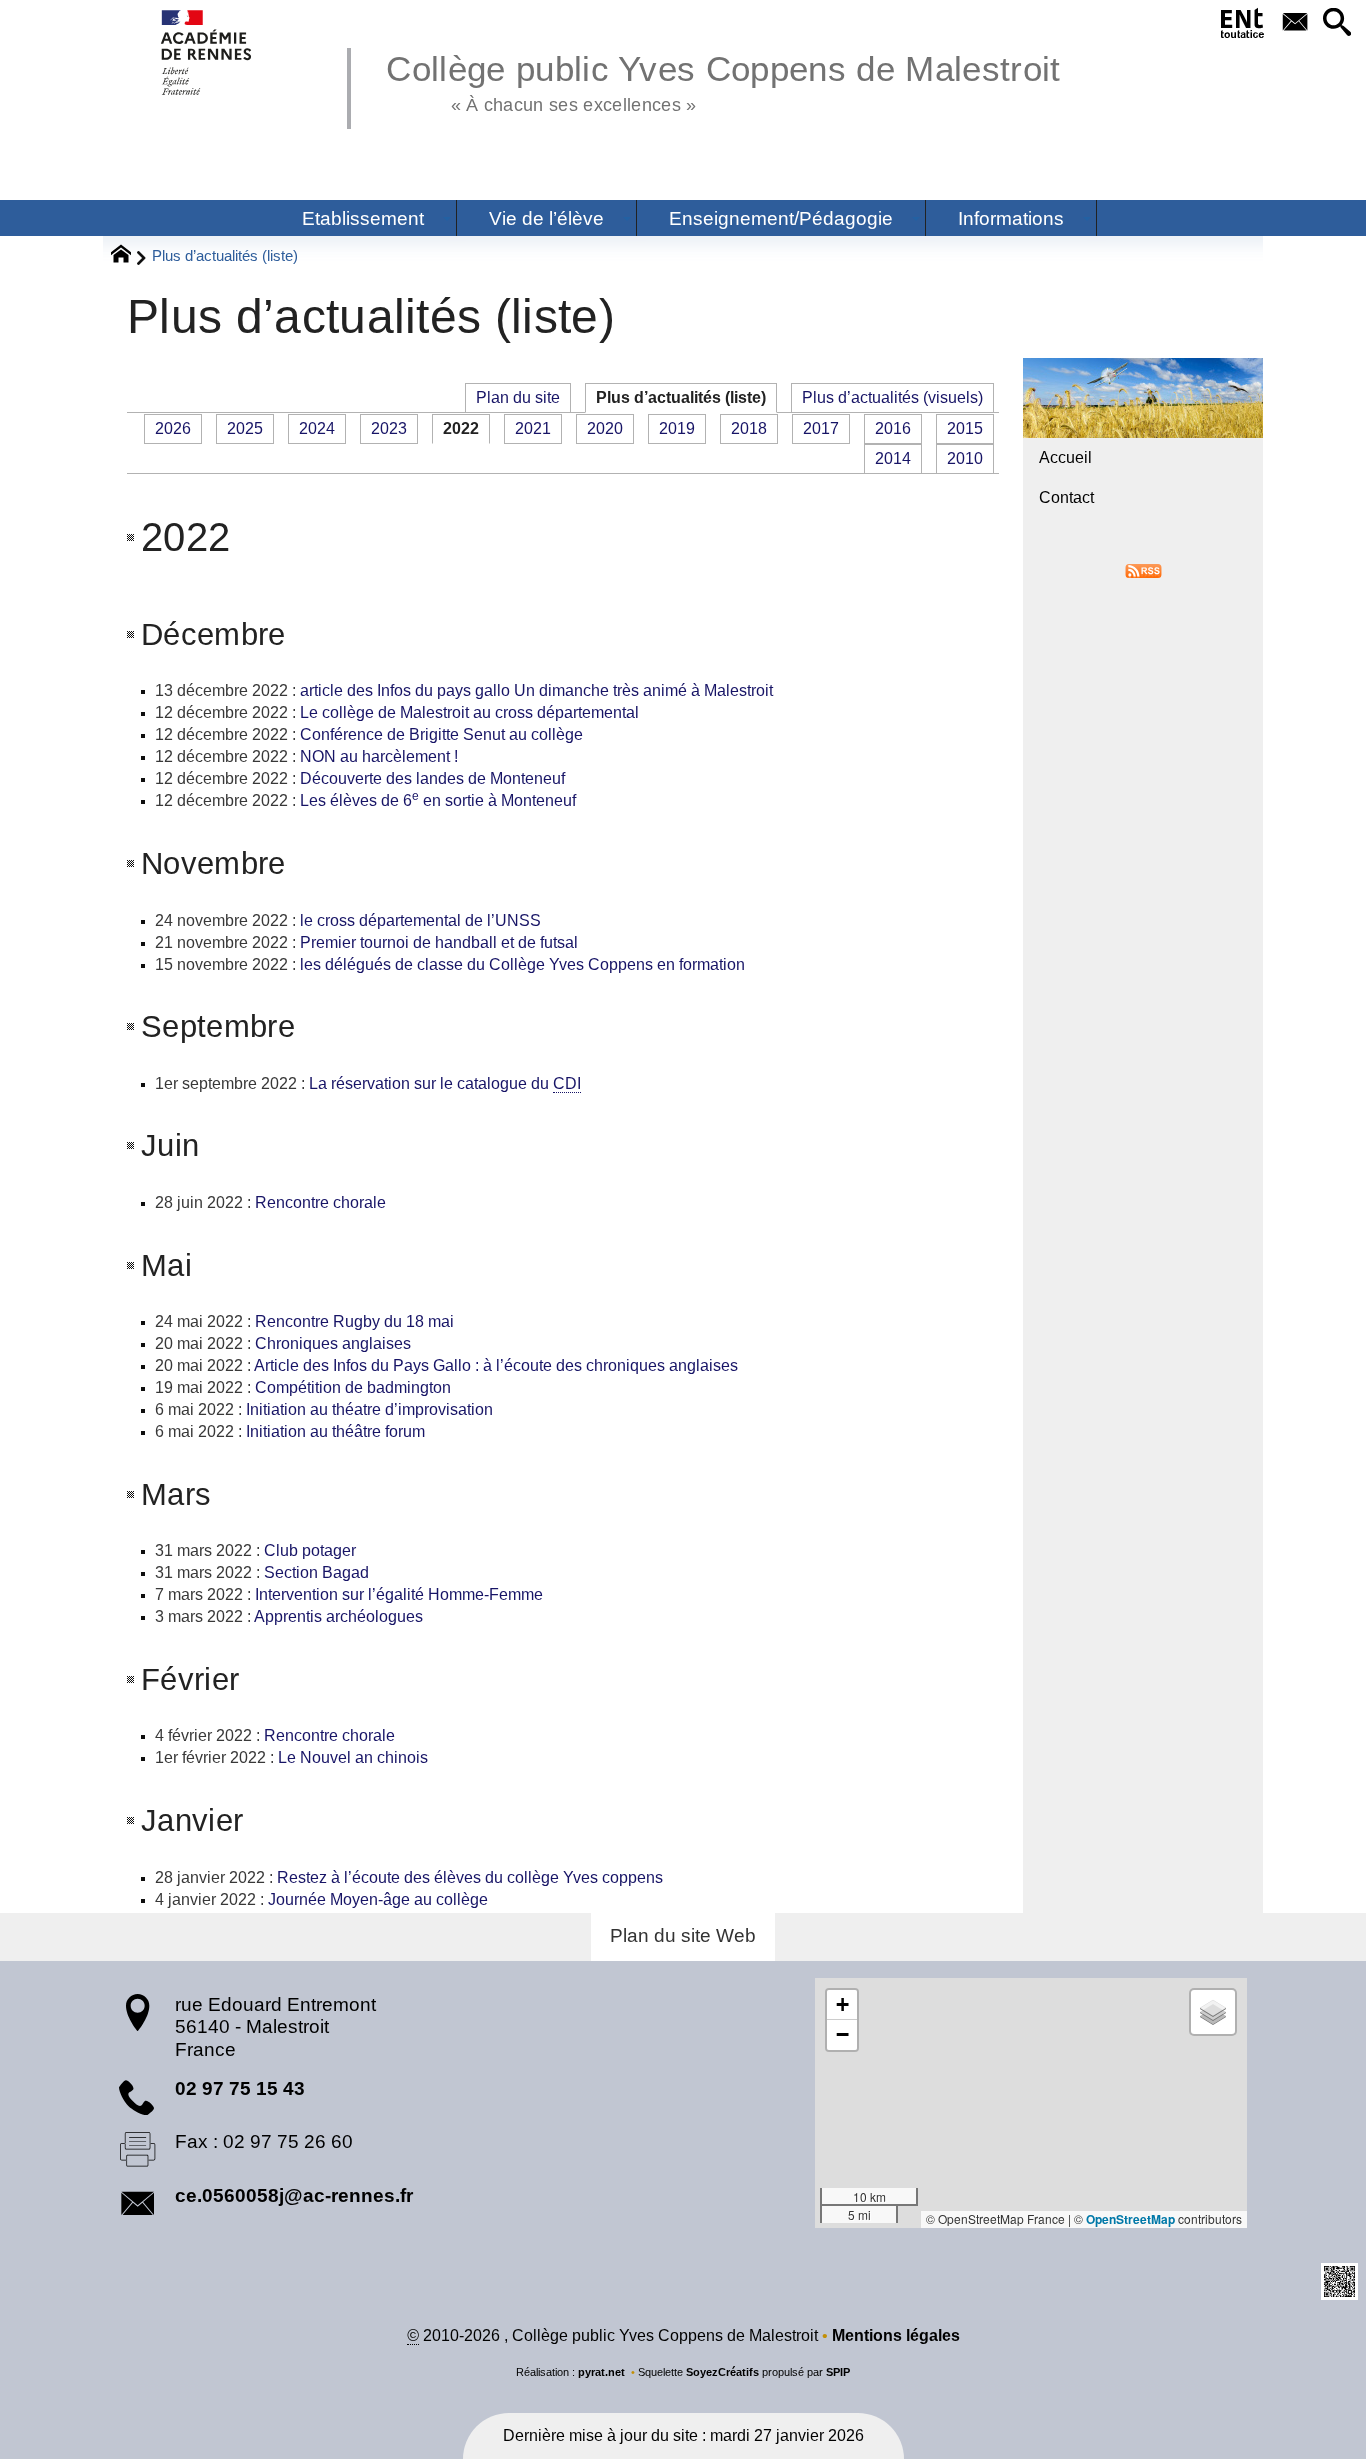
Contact (1066, 497)
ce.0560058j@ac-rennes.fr (294, 2195)
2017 (821, 428)
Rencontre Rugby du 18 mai (354, 1321)
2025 (245, 428)
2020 (605, 428)
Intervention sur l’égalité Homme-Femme (399, 1594)
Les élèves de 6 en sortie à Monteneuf (438, 800)
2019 (677, 428)
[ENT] (1243, 27)
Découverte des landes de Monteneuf (432, 778)
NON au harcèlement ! (379, 756)
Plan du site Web (683, 1935)
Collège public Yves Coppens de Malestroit (723, 80)
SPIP (838, 2372)
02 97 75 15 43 (240, 2088)
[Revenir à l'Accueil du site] (129, 257)
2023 (389, 428)
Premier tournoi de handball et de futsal (439, 942)
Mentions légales (896, 2335)
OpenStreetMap (1130, 2219)
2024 (317, 428)
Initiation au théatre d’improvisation (369, 1409)
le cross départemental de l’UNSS (420, 920)
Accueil (1065, 457)
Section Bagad (316, 1572)
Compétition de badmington (353, 1387)
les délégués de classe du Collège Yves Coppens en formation (522, 964)
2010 (965, 458)
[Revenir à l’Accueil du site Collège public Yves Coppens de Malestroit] (207, 52)
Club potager (310, 1550)
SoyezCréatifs (722, 2372)
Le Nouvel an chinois (353, 1757)
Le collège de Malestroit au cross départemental (469, 712)
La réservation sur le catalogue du (445, 1083)
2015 (965, 428)
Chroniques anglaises (333, 1343)
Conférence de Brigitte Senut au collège (441, 734)
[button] (1337, 23)
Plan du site (518, 397)
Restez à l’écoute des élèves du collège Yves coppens (470, 1877)
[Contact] (1295, 23)
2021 (533, 428)
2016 (893, 428)
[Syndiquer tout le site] (1143, 569)
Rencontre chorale (320, 1202)
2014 (893, 458)
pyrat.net (601, 2372)
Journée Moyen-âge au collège (378, 1899)
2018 (749, 428)
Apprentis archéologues (340, 1616)
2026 (173, 428)
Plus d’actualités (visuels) (892, 397)
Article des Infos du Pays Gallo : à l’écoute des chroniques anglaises (496, 1365)
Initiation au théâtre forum (335, 1431)
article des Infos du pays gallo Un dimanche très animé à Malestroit (536, 690)
